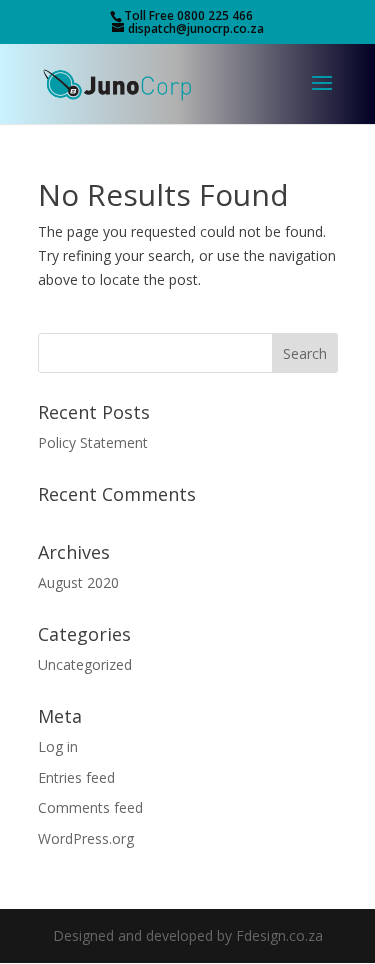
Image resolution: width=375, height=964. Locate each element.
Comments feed (90, 807)
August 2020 (78, 582)
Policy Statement (93, 442)
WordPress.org (86, 838)
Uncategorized (85, 664)
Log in (58, 746)
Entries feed (76, 777)
